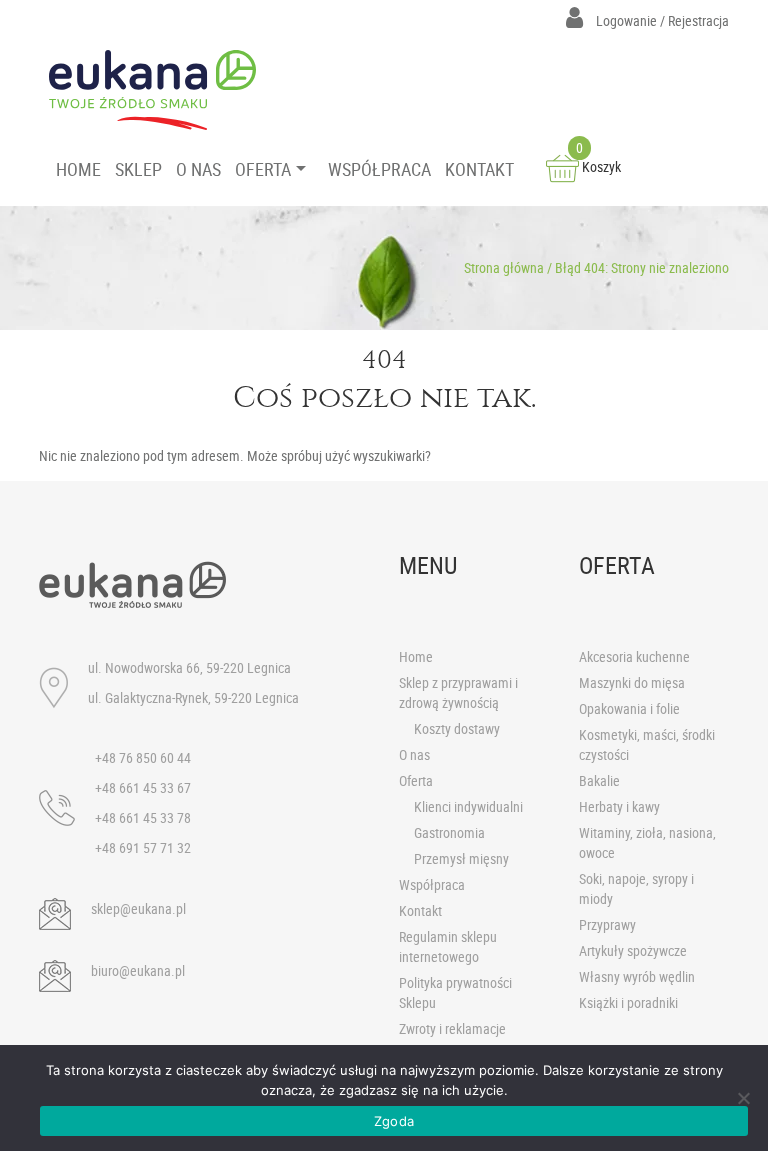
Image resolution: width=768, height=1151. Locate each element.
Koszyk (598, 166)
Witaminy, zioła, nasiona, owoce (647, 842)
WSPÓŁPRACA (379, 169)
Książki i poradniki (628, 1002)
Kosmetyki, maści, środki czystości (647, 744)
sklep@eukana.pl (138, 908)
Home (416, 656)
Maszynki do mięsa (632, 682)
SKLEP (138, 169)
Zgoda (394, 1121)
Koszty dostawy (457, 728)
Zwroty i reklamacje (452, 1028)
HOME (78, 169)
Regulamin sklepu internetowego (448, 946)
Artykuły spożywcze (633, 950)
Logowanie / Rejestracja (661, 20)
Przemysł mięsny (461, 858)
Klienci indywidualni (468, 806)
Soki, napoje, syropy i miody (636, 888)
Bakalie (599, 780)
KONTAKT (479, 169)
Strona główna (504, 267)
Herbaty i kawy (619, 806)
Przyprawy (607, 924)
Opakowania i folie (629, 708)
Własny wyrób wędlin (637, 976)
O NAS (198, 169)
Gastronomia (449, 832)
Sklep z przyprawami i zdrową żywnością (458, 692)
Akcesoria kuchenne (634, 656)
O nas (414, 754)
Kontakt (420, 910)
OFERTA (263, 169)
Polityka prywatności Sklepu (455, 992)
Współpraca (432, 884)
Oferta (416, 780)
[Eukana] (160, 90)
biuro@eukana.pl (138, 970)
